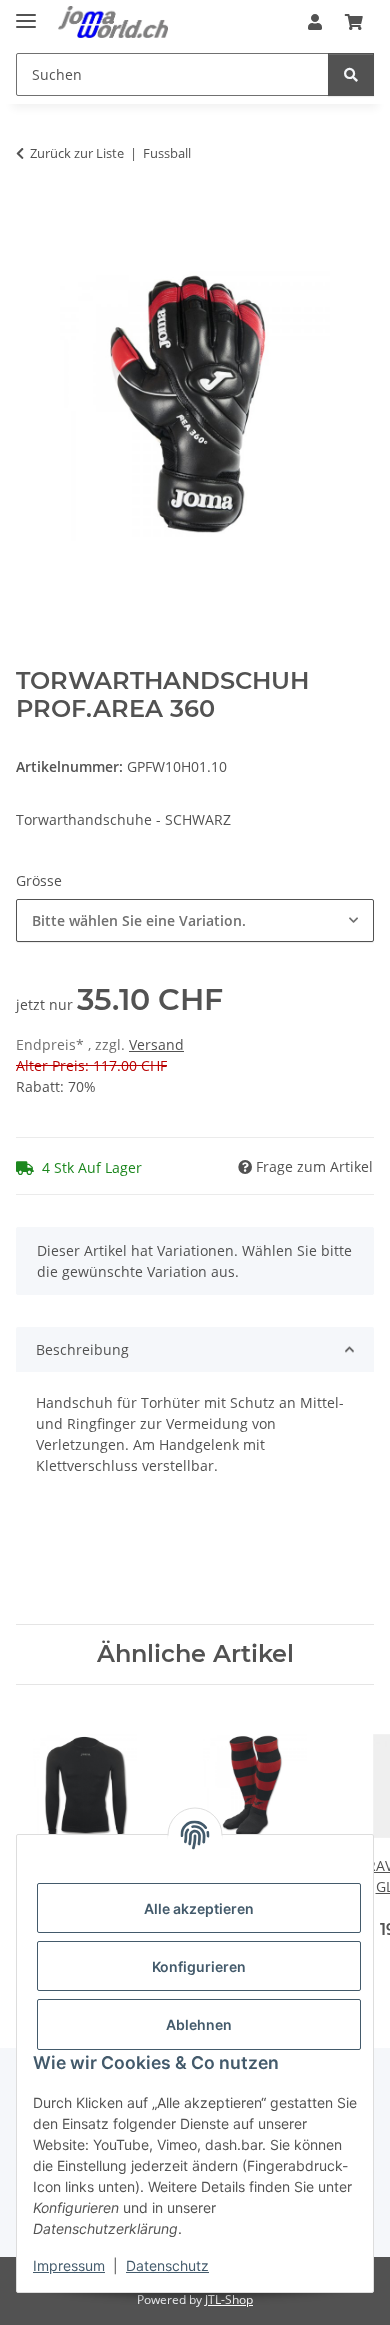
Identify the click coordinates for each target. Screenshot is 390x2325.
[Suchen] (351, 74)
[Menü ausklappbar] (26, 12)
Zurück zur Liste (77, 153)
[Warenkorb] (354, 22)
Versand (156, 1044)
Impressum (69, 2265)
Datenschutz (167, 2265)
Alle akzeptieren (199, 1908)
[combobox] (195, 920)
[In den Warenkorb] (32, 216)
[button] (315, 22)
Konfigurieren (199, 1966)
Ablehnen (199, 2024)
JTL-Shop (229, 2299)
